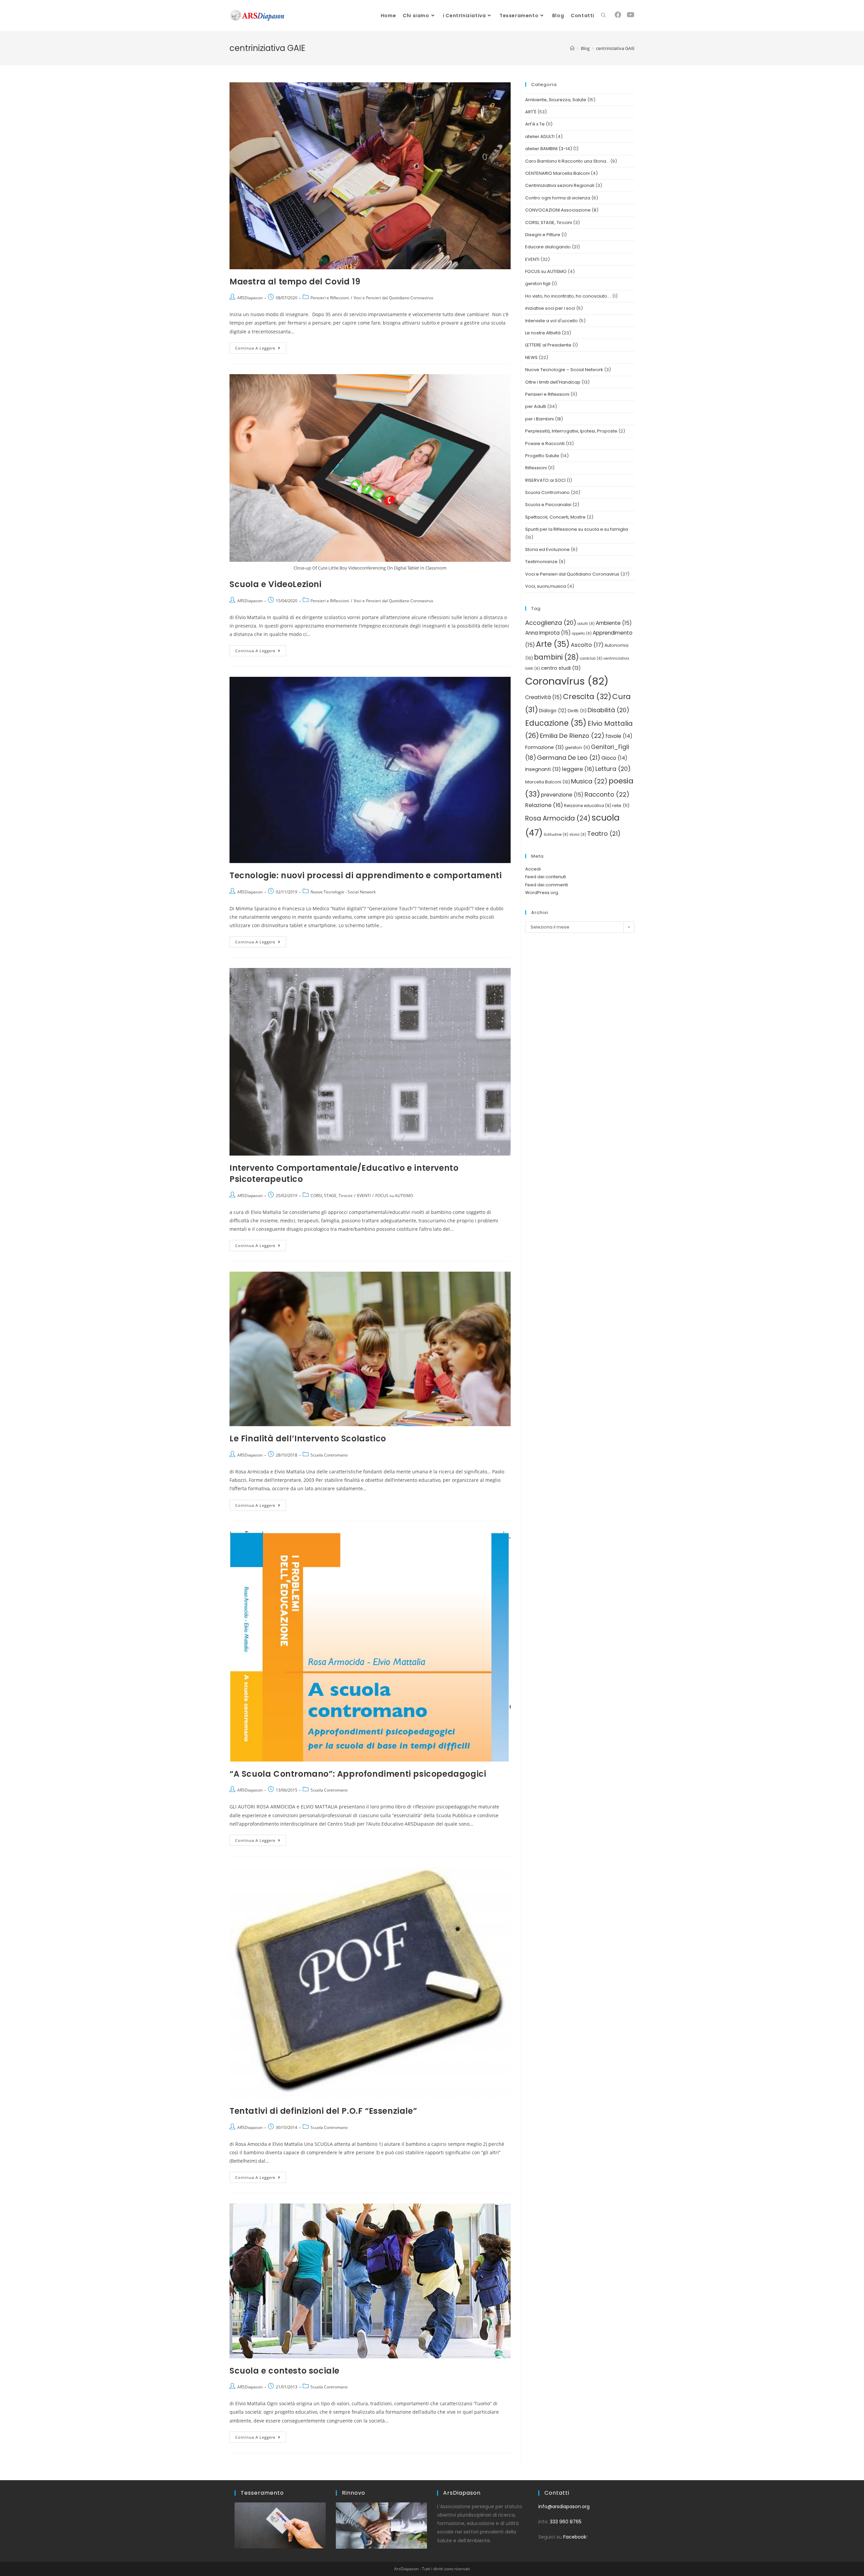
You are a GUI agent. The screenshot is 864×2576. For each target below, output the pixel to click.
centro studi (561, 668)
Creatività (544, 697)
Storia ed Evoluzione (547, 549)
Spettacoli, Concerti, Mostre (555, 517)
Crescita (587, 697)
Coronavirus (567, 681)
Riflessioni (536, 468)
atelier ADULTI (540, 136)
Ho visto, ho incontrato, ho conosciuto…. (568, 296)
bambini (556, 657)
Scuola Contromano (329, 1455)
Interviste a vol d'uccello (551, 321)
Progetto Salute (542, 456)
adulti (586, 624)
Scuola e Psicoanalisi (548, 505)
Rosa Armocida (558, 818)
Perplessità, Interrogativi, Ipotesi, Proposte (571, 431)
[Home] (572, 48)
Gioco (614, 758)
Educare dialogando (548, 247)
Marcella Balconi (548, 782)
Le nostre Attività (543, 333)
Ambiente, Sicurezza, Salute (556, 100)
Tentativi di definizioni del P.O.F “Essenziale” (323, 2111)
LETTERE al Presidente (548, 345)
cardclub (591, 658)
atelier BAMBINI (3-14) (549, 149)
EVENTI (364, 1196)
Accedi (533, 869)
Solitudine (556, 835)
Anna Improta (548, 633)
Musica (589, 781)
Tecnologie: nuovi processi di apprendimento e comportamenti (366, 875)
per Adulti (536, 406)
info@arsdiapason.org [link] (564, 2506)
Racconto (607, 794)
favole (619, 736)
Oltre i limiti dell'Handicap (553, 382)
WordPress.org (542, 893)
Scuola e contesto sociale (285, 2371)
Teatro (604, 834)
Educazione (556, 723)
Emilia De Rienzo (572, 736)
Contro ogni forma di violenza (558, 198)
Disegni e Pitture (543, 235)
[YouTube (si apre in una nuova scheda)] (631, 15)
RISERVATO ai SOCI (545, 480)
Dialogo (553, 711)
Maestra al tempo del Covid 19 (295, 282)
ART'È (531, 112)
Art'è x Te (535, 124)
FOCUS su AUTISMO (394, 1196)
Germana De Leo (569, 758)
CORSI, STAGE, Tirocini (331, 1196)
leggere (578, 769)
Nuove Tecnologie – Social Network (564, 370)
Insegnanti (543, 769)
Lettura (613, 769)
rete (621, 806)
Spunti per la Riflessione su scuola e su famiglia (577, 529)
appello (582, 633)
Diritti (577, 711)
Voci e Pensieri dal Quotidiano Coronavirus (394, 298)
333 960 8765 (566, 2522)
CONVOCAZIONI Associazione (558, 210)
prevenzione (562, 795)
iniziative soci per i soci (550, 308)
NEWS (531, 357)
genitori (577, 747)
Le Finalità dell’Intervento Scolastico (308, 1438)
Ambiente (614, 623)
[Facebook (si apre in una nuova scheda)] (618, 15)
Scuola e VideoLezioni (276, 584)
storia (578, 835)
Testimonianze (541, 562)
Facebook (575, 2537)
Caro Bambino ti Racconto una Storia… (567, 161)
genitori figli (538, 284)
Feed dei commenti (547, 885)
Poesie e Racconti (545, 444)
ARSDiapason (250, 298)
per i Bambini (539, 419)
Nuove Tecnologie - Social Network (343, 892)
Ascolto (587, 645)
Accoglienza (551, 623)
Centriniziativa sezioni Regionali (560, 185)
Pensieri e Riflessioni (330, 298)
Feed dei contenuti (546, 877)
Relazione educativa (588, 806)
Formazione (545, 747)
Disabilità (609, 710)
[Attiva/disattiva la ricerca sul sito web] (603, 16)
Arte (553, 644)
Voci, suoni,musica (546, 586)
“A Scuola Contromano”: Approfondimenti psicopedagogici (358, 1774)
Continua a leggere (261, 347)
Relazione (544, 805)
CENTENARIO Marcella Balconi (557, 173)
